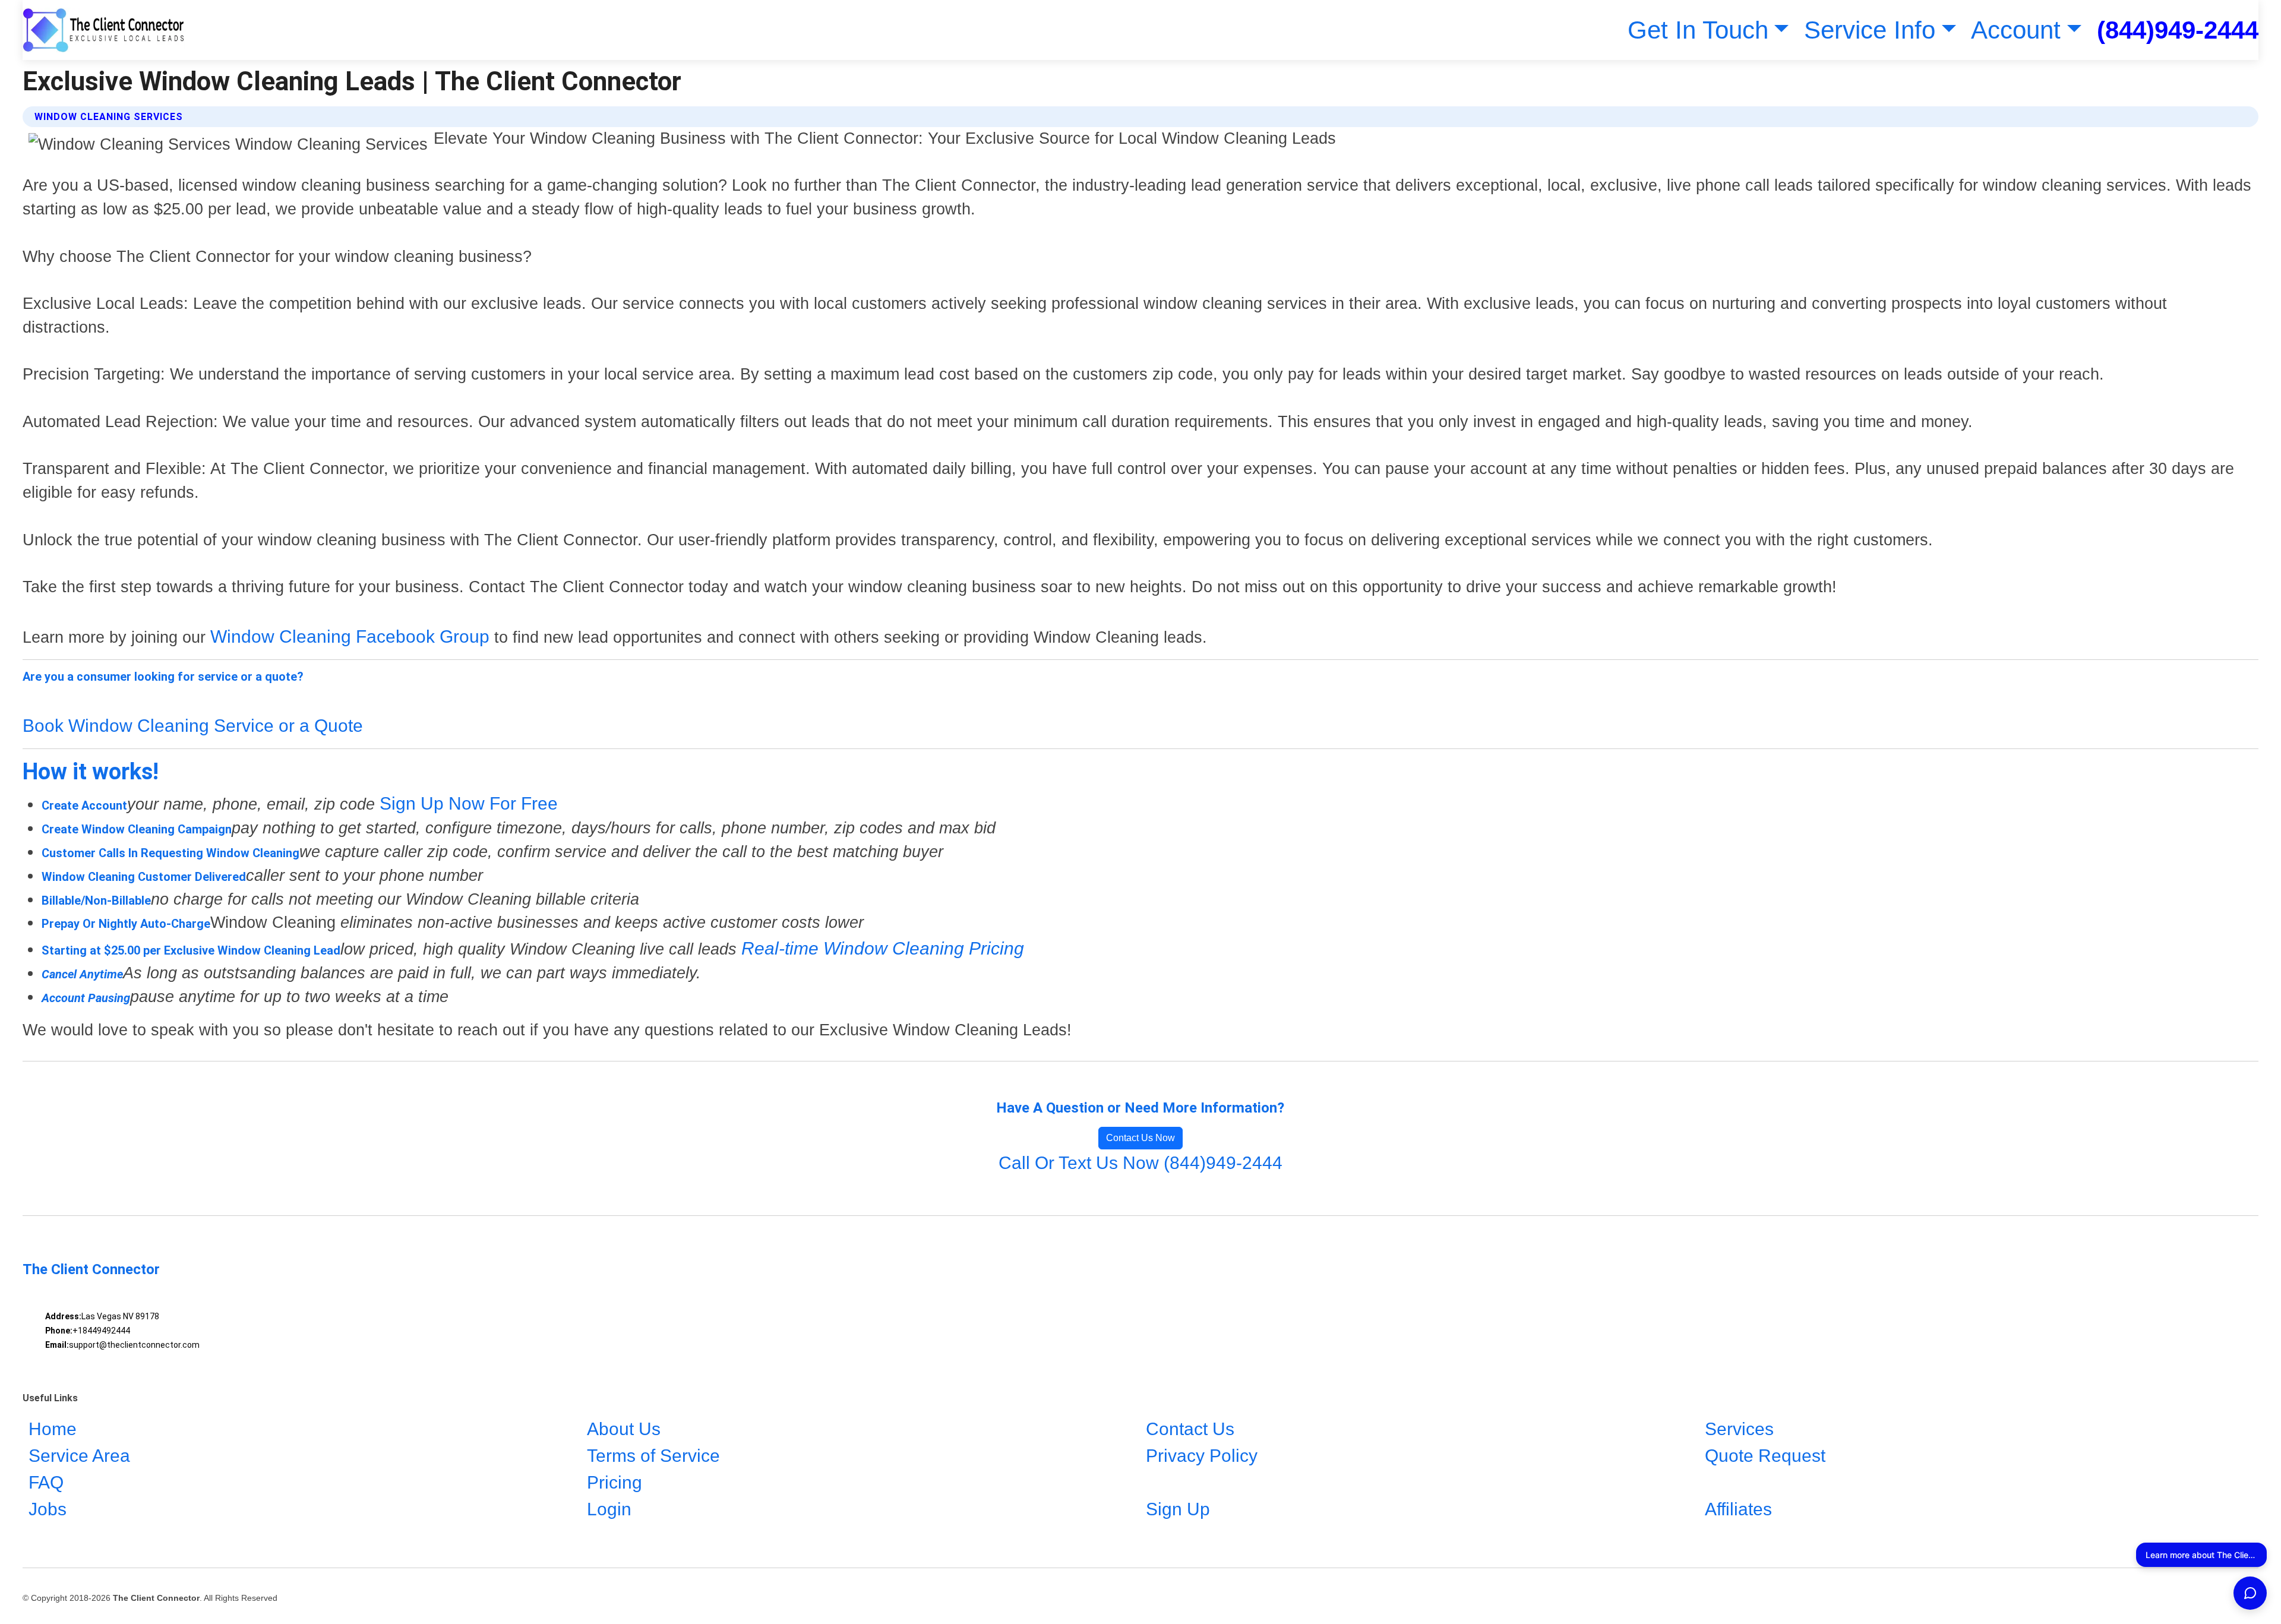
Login (609, 1509)
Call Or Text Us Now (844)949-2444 (1140, 1163)
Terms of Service (653, 1456)
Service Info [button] (1870, 30)
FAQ (46, 1482)
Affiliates (1738, 1509)
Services (1739, 1429)
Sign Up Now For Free (469, 803)
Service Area (79, 1456)
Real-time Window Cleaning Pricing (883, 948)
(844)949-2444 (2178, 30)
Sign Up (1178, 1509)
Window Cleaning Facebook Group (350, 636)
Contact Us (1190, 1429)
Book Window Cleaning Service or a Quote (193, 726)
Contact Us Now (1140, 1138)
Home (53, 1429)
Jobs (48, 1509)
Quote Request (1765, 1456)
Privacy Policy (1202, 1456)
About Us (624, 1429)
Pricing (615, 1482)
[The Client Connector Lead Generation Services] (104, 30)
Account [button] (2016, 30)
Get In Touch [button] (1698, 30)
